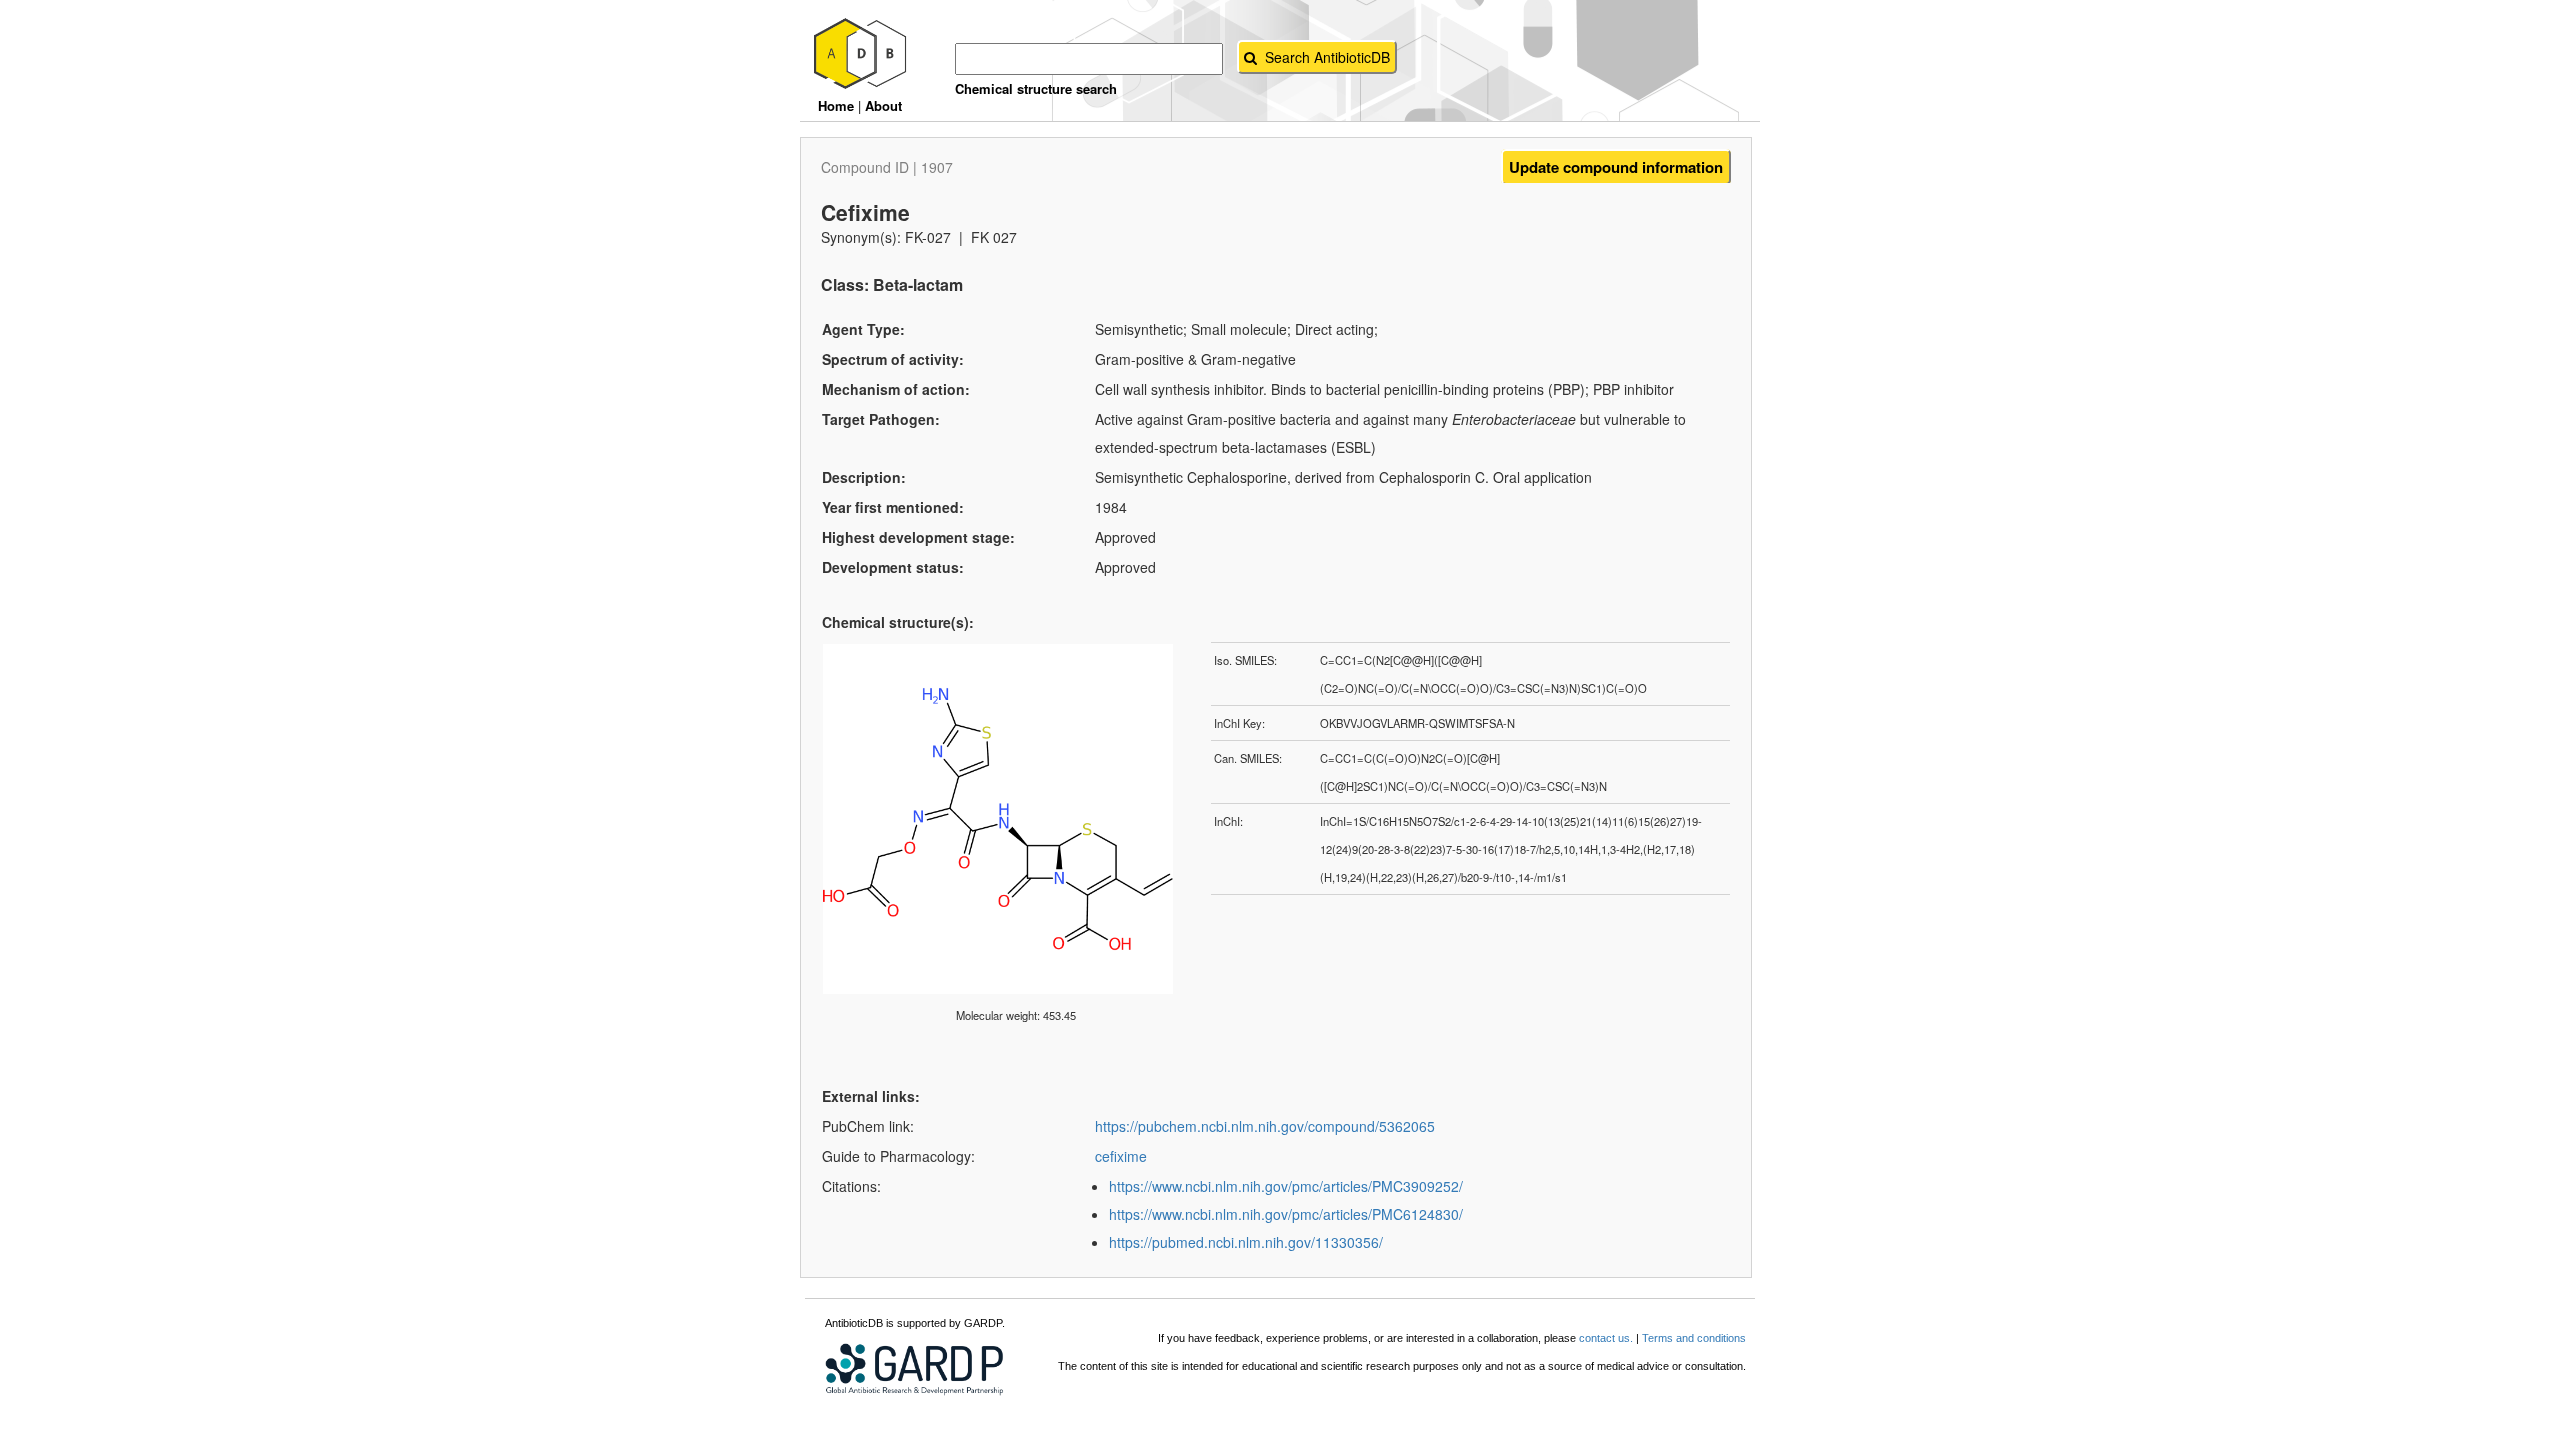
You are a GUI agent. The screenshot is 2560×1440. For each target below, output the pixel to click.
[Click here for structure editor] (1015, 653)
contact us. (1606, 1338)
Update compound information (1616, 167)
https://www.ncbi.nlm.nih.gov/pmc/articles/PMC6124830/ (1286, 1214)
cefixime (1121, 1156)
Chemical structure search (1036, 88)
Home (836, 105)
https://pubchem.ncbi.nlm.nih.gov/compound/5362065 (1265, 1126)
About (883, 105)
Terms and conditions (1694, 1338)
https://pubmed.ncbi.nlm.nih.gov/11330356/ (1246, 1242)
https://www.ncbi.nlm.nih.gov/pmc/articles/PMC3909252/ (1286, 1186)
